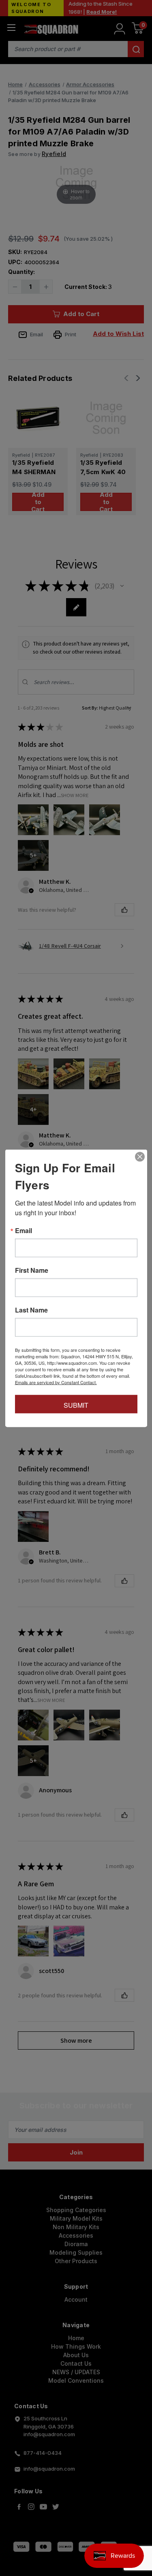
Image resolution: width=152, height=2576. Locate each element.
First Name (32, 1270)
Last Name (31, 1310)
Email (24, 1230)
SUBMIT (76, 1405)
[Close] (140, 1157)
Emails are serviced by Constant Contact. (56, 1382)
